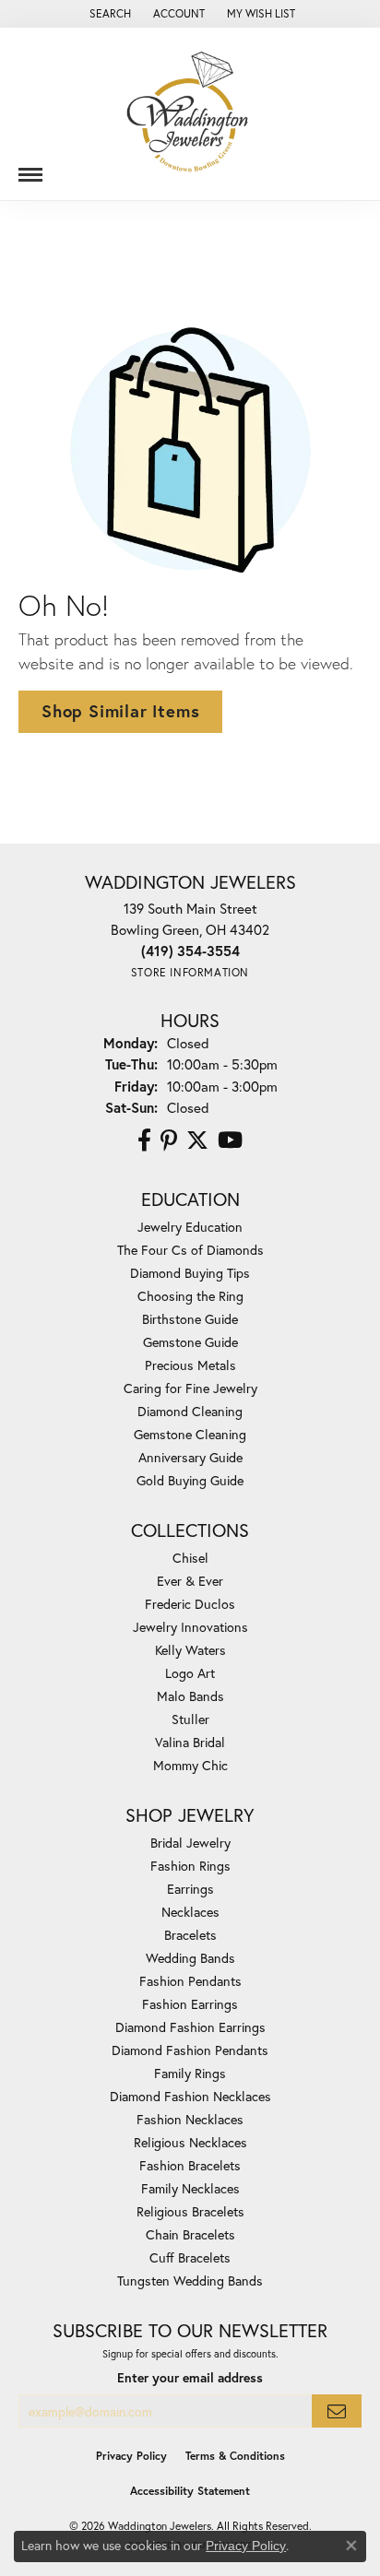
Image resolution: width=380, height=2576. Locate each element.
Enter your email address (190, 2378)
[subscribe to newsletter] (337, 2411)
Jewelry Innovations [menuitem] (190, 1627)
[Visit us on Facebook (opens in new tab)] (144, 1140)
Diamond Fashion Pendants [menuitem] (190, 2050)
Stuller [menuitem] (190, 1719)
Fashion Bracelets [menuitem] (190, 2165)
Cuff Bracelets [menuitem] (190, 2257)
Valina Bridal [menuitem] (190, 1742)
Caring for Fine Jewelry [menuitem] (190, 1388)
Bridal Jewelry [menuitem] (190, 1843)
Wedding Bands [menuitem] (190, 1958)
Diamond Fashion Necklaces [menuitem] (190, 2096)
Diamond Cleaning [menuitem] (190, 1411)
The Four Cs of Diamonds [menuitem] (190, 1250)
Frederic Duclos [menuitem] (190, 1604)
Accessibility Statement (190, 2491)
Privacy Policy (131, 2456)
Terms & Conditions (235, 2456)
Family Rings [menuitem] (190, 2073)
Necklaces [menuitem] (190, 1912)
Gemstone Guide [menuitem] (190, 1342)
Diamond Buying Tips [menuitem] (190, 1273)
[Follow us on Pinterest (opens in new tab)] (169, 1140)
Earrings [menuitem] (190, 1889)
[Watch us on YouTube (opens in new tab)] (230, 1140)
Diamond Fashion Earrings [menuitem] (190, 2027)
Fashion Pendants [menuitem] (190, 1981)
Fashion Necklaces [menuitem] (190, 2119)
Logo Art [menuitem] (190, 1673)
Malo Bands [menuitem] (190, 1696)
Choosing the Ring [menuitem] (190, 1296)
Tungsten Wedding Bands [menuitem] (190, 2281)
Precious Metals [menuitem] (190, 1365)
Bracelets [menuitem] (190, 1935)
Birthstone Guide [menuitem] (190, 1319)
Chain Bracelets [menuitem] (190, 2234)
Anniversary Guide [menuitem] (190, 1457)
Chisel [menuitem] (190, 1558)
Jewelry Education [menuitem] (190, 1227)
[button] (108, 14)
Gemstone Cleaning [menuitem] (190, 1434)
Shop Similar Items (120, 711)
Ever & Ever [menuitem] (190, 1581)
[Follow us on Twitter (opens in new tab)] (197, 1140)
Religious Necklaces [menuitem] (190, 2142)
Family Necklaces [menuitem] (190, 2188)
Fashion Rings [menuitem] (190, 1866)
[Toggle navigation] (30, 168)
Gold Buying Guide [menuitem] (190, 1480)
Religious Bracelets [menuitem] (190, 2211)
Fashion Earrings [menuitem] (190, 2004)
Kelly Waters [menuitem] (190, 1650)
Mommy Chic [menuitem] (190, 1765)
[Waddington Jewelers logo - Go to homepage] (190, 114)
